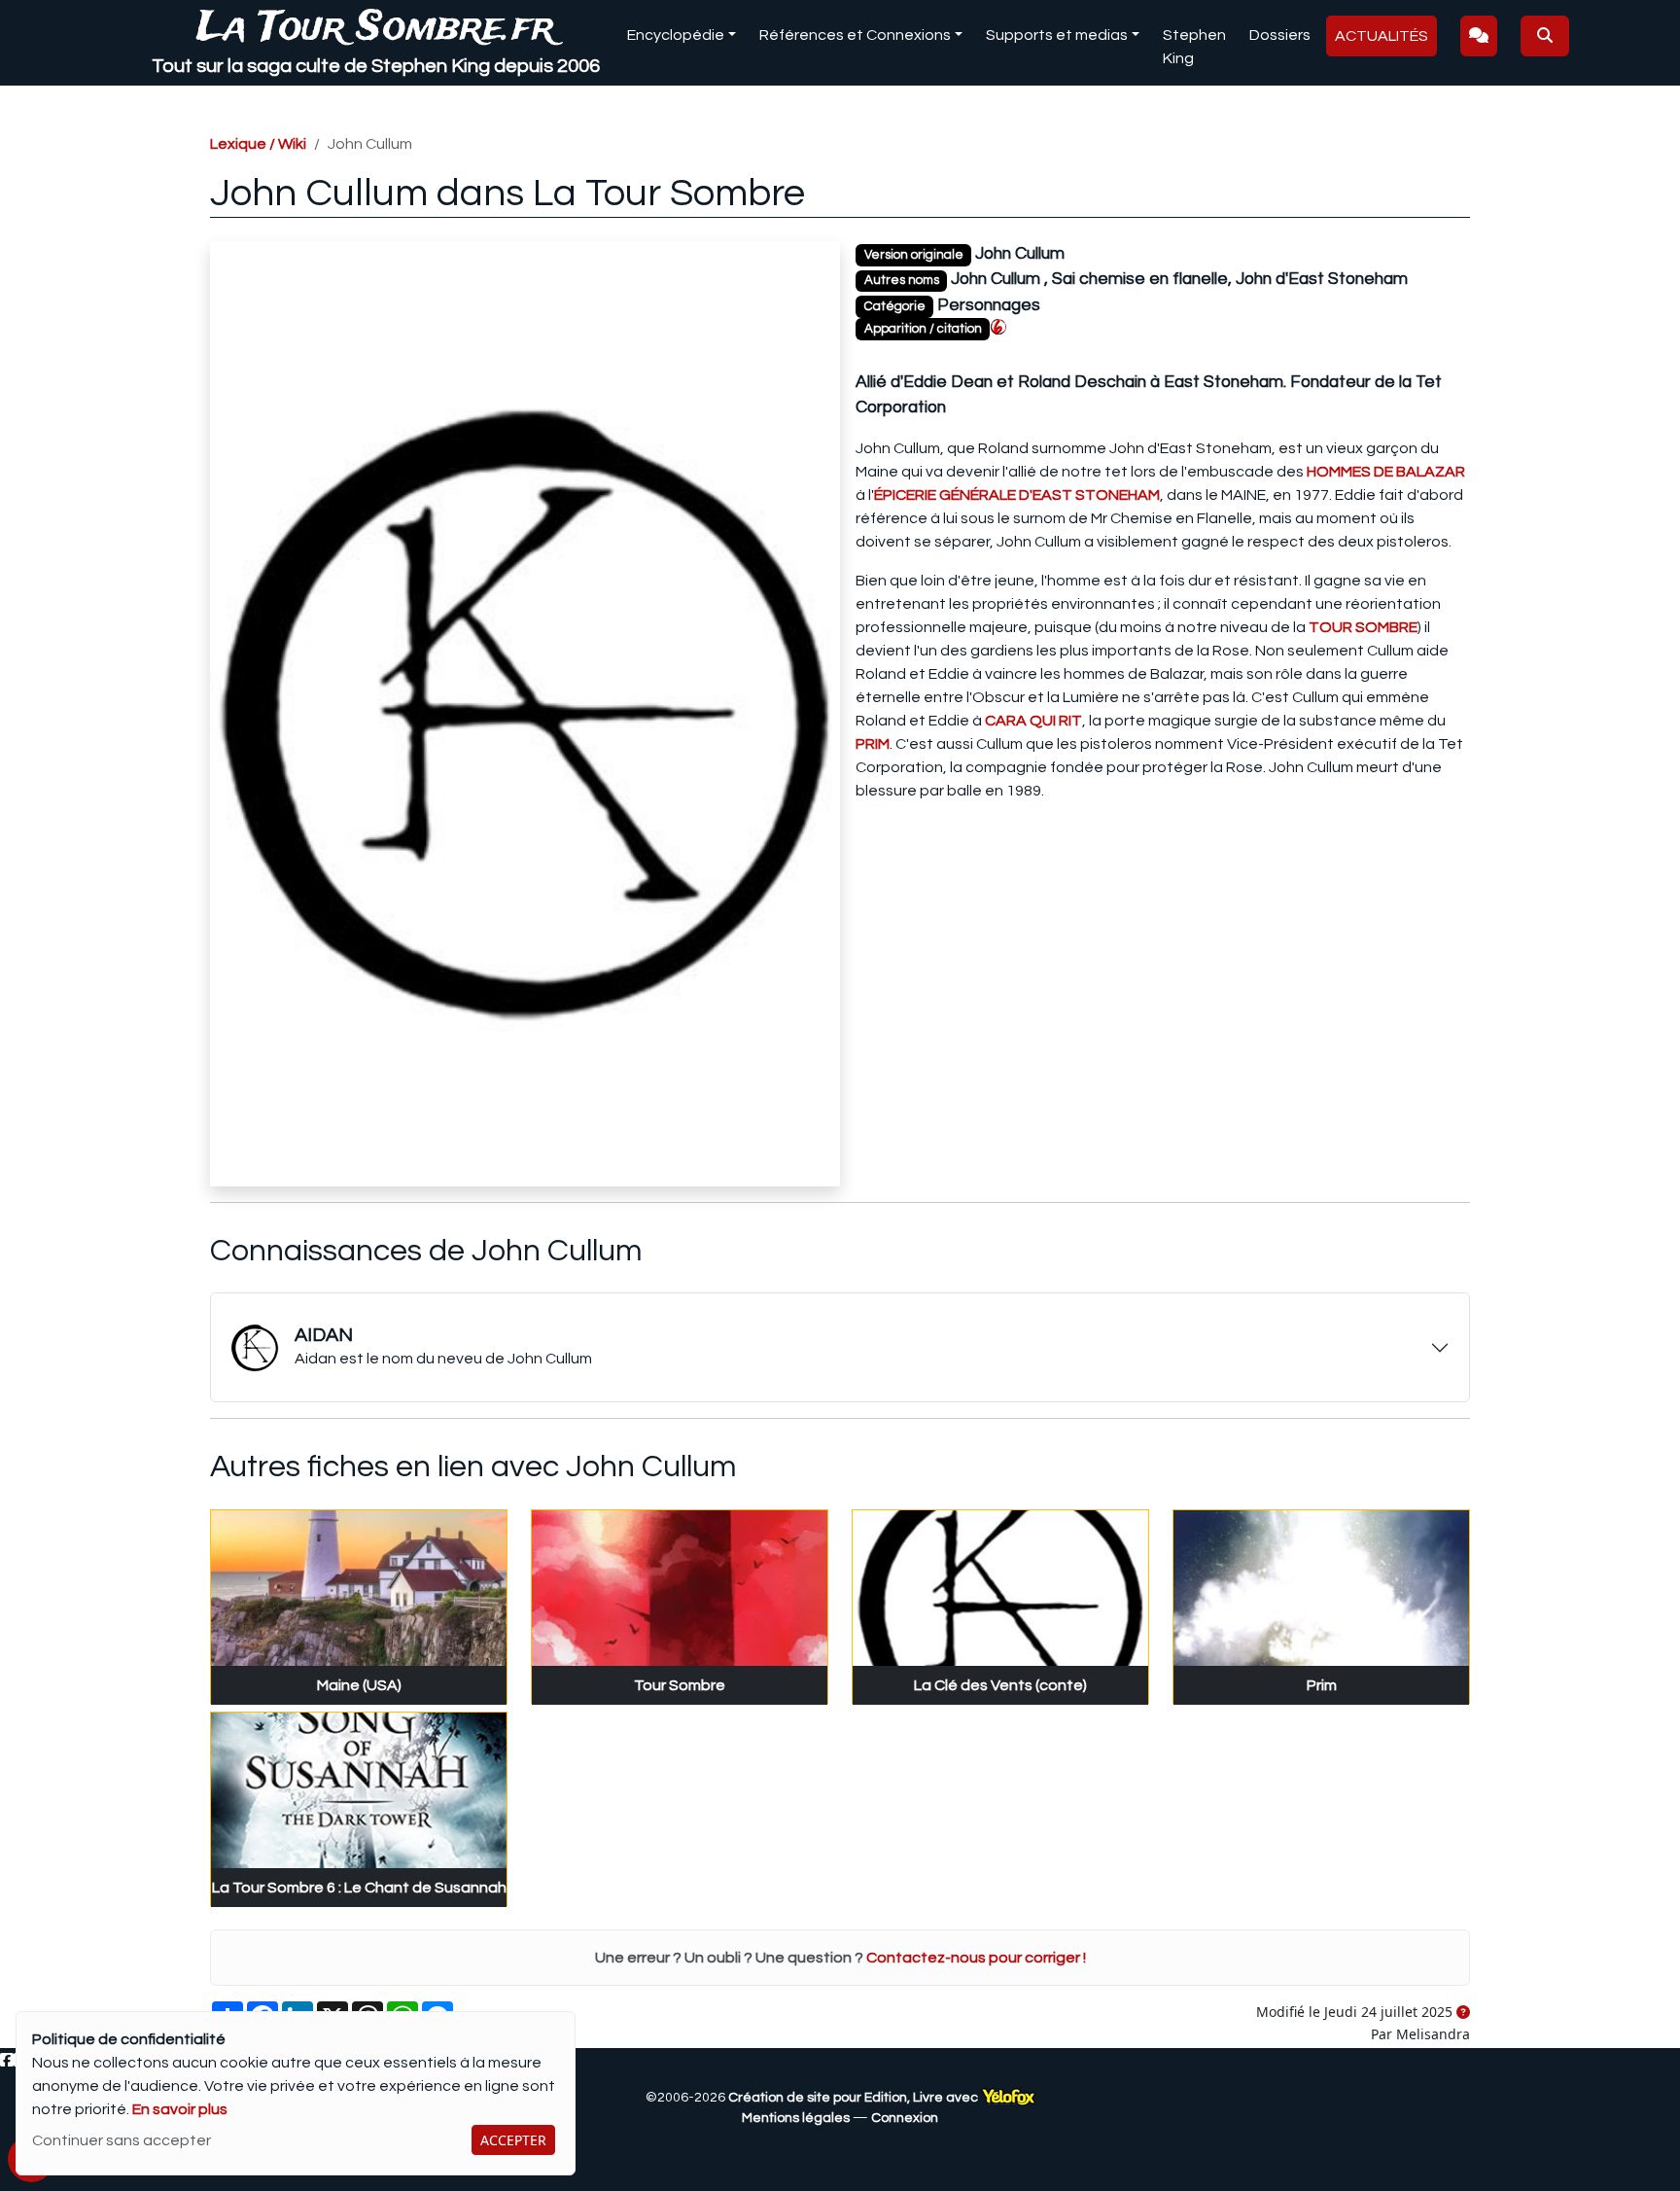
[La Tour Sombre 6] (998, 327)
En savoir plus (180, 2109)
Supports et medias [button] (1057, 35)
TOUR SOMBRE (1363, 627)
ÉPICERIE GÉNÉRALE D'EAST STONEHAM (1017, 495)
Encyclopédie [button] (676, 35)
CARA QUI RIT (1033, 721)
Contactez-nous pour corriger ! (976, 1958)
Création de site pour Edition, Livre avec (855, 2098)
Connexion (905, 2118)
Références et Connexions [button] (855, 35)
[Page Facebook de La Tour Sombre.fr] (7, 2061)
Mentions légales (796, 2118)
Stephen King (1194, 47)
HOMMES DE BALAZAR (1386, 472)
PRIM (873, 744)
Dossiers (1280, 35)
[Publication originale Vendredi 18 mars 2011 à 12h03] (1463, 2013)
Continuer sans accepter (122, 2140)
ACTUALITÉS (1382, 36)
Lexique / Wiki (258, 144)
